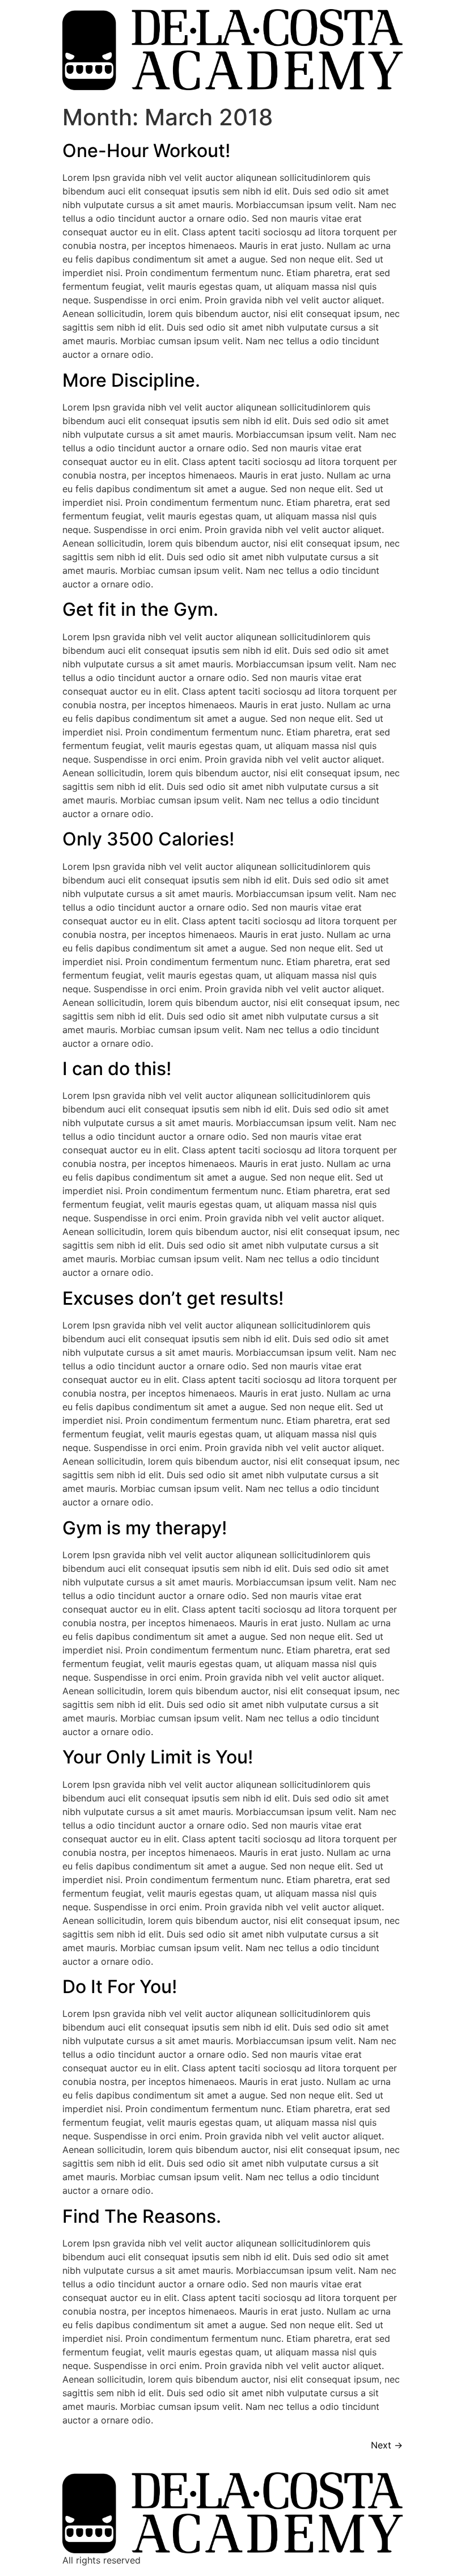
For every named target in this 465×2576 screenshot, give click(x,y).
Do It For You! (120, 1987)
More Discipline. (131, 380)
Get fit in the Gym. (140, 609)
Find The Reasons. (142, 2216)
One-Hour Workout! (146, 151)
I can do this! (117, 1069)
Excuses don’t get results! (173, 1298)
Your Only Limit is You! (158, 1757)
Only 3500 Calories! (148, 839)
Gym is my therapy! (145, 1528)
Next (387, 2445)
